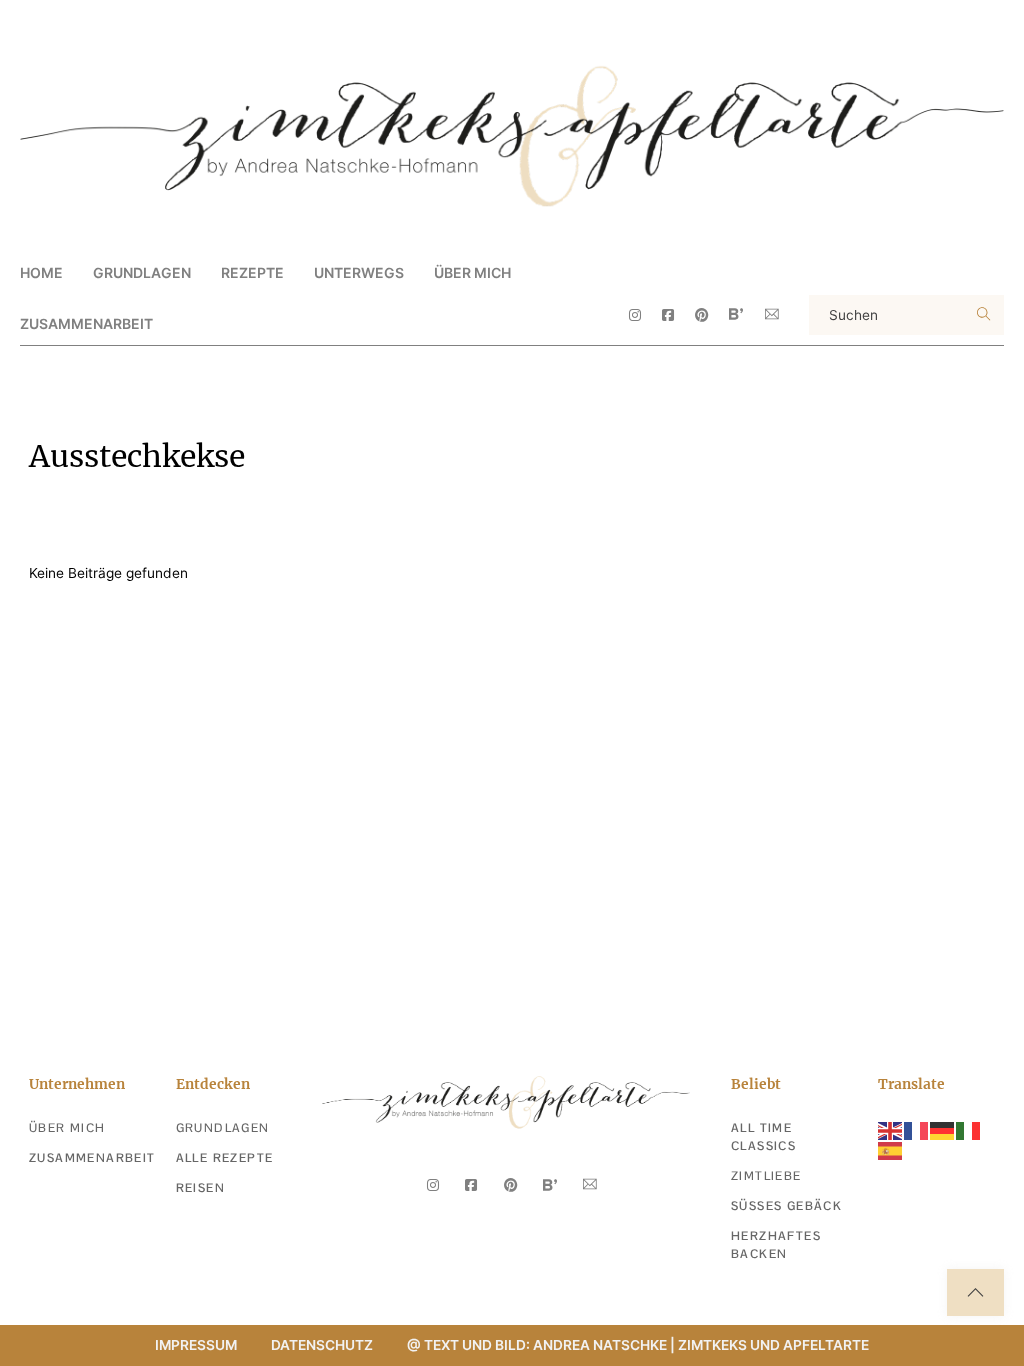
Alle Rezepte (225, 1158)
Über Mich (472, 272)
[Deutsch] (943, 1129)
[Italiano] (969, 1129)
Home (41, 272)
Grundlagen (223, 1128)
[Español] (891, 1150)
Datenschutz (322, 1345)
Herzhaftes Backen (776, 1245)
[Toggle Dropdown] (208, 272)
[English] (891, 1129)
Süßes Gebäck (786, 1206)
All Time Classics (763, 1137)
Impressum (196, 1345)
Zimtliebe (766, 1176)
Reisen (200, 1188)
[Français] (917, 1129)
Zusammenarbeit (86, 323)
